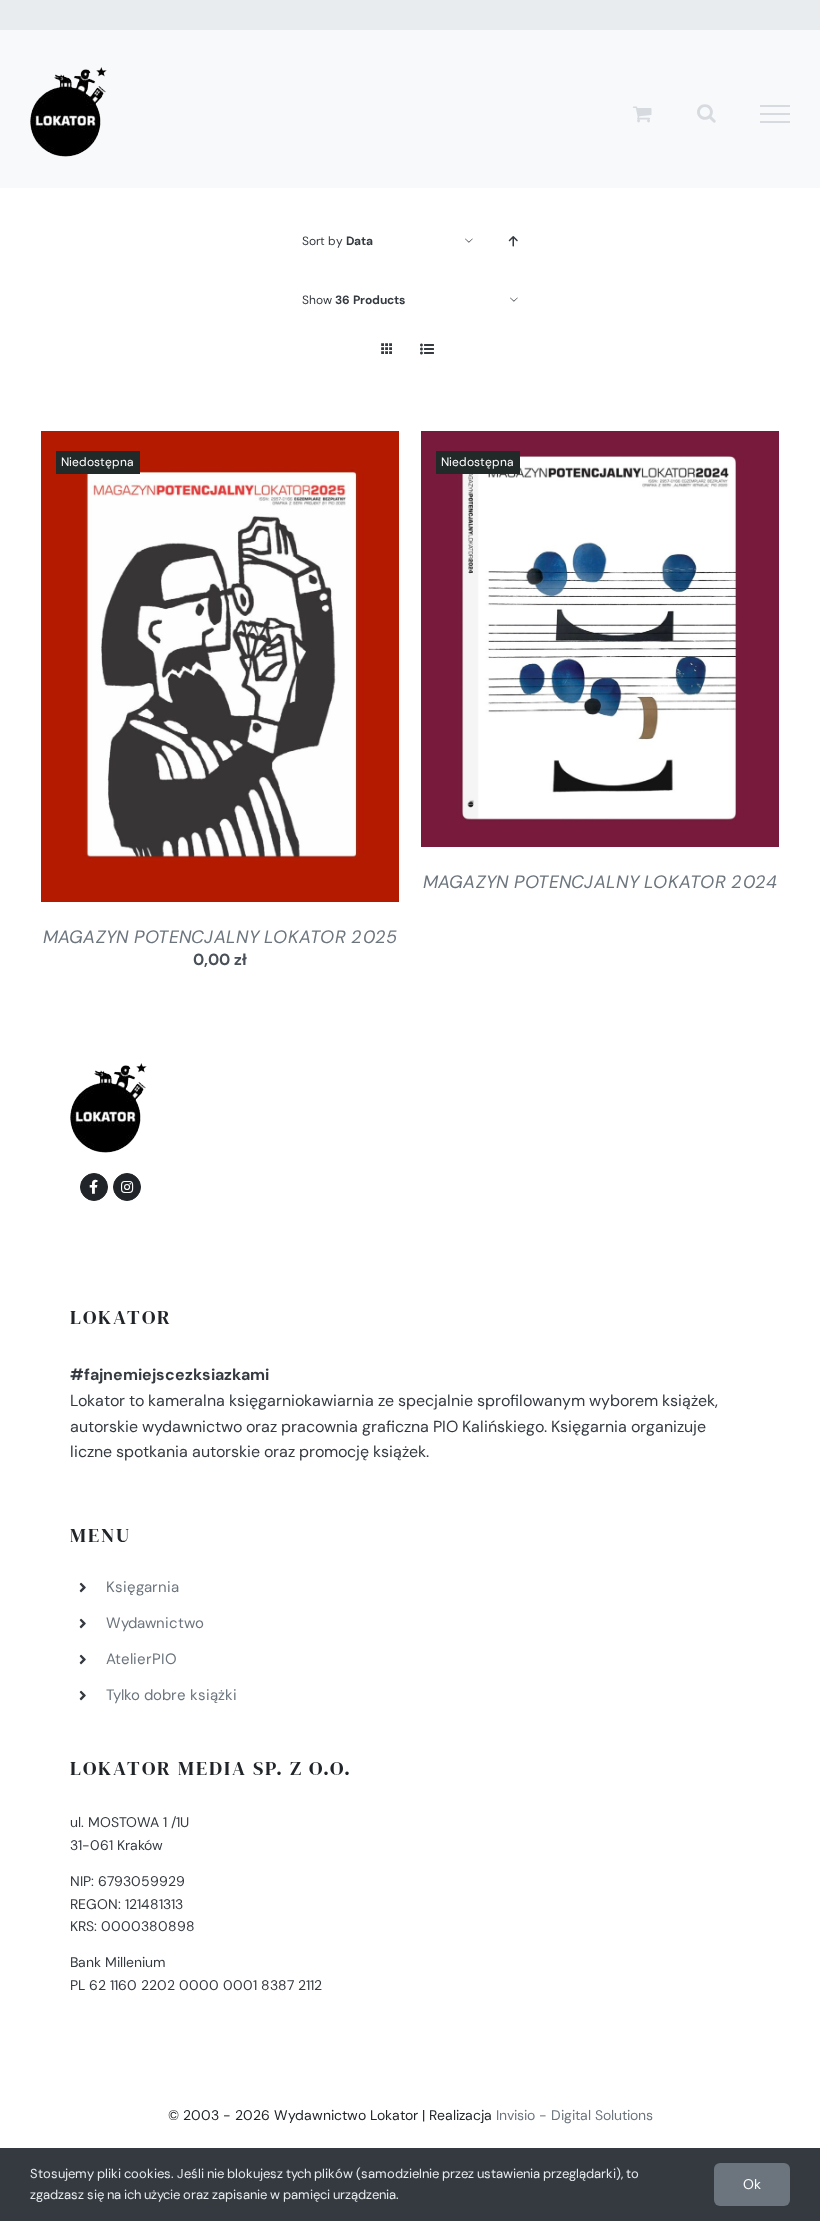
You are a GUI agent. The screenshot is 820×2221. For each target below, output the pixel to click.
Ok (752, 2184)
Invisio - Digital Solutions (574, 2115)
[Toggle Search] (706, 113)
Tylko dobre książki (171, 1695)
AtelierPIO (141, 1659)
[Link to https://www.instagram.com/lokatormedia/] (127, 1187)
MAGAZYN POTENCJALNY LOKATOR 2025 (220, 937)
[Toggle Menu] (775, 114)
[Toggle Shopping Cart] (642, 113)
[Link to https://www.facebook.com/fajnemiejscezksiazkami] (94, 1187)
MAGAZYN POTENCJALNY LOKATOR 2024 (600, 882)
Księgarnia (142, 1587)
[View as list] (426, 349)
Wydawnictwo (155, 1623)
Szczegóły (220, 671)
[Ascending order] (513, 241)
